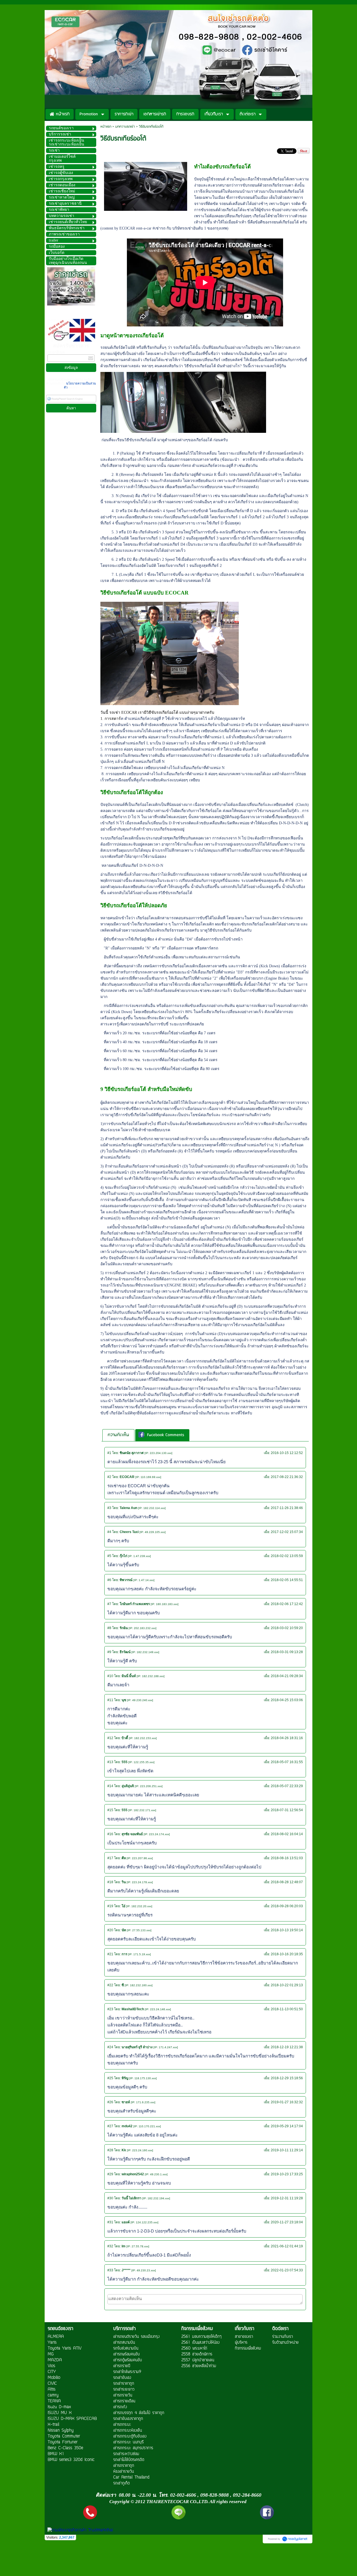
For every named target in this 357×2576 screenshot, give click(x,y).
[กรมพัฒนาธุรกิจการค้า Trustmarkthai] (79, 2530)
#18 (110, 1882)
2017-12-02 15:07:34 (287, 1532)
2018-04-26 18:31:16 (287, 1738)
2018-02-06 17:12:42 (287, 1604)
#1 (109, 1453)
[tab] (118, 1435)
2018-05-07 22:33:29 (287, 1786)
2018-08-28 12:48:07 (287, 1882)
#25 (110, 2078)
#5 (109, 1556)
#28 (110, 2150)
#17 (110, 1858)
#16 (110, 1834)
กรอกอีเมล (56, 352)
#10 (110, 1676)
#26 (110, 2102)
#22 (110, 1985)
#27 (110, 2126)
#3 (109, 1508)
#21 (110, 1954)
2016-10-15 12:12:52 (287, 1453)
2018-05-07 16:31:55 (287, 1762)
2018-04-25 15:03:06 (287, 1700)
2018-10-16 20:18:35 (287, 1954)
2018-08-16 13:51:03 (287, 1858)
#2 (109, 1477)
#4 (109, 1532)
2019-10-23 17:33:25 (287, 2174)
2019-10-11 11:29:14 (287, 2150)
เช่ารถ (160, 228)
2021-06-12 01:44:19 (287, 2246)
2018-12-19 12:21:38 (287, 2047)
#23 (110, 2009)
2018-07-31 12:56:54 (287, 1810)
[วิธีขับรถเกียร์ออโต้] (146, 185)
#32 (110, 2246)
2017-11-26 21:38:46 (287, 1508)
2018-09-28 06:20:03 (287, 1906)
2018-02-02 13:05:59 (287, 1556)
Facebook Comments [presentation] (166, 1435)
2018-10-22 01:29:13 (287, 1985)
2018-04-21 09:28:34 (287, 1676)
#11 (110, 1700)
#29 (110, 2174)
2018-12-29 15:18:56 (287, 2078)
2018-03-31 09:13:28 (287, 1652)
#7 (109, 1604)
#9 (109, 1652)
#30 (110, 2198)
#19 (110, 1906)
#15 (110, 1810)
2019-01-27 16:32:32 (287, 2102)
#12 (110, 1738)
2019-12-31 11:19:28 (287, 2198)
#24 (110, 2047)
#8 (109, 1628)
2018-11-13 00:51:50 (287, 2009)
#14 (110, 1786)
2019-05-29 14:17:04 (287, 2126)
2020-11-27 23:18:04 (287, 2222)
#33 (110, 2270)
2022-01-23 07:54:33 (287, 2270)
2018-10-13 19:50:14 (287, 1930)
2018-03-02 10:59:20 (287, 1628)
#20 (110, 1930)
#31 (110, 2222)
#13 (110, 1762)
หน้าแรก (106, 127)
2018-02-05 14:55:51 (287, 1580)
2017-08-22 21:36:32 (287, 1477)
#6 (109, 1580)
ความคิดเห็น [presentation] (118, 1435)
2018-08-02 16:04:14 (287, 1834)
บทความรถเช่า (125, 127)
